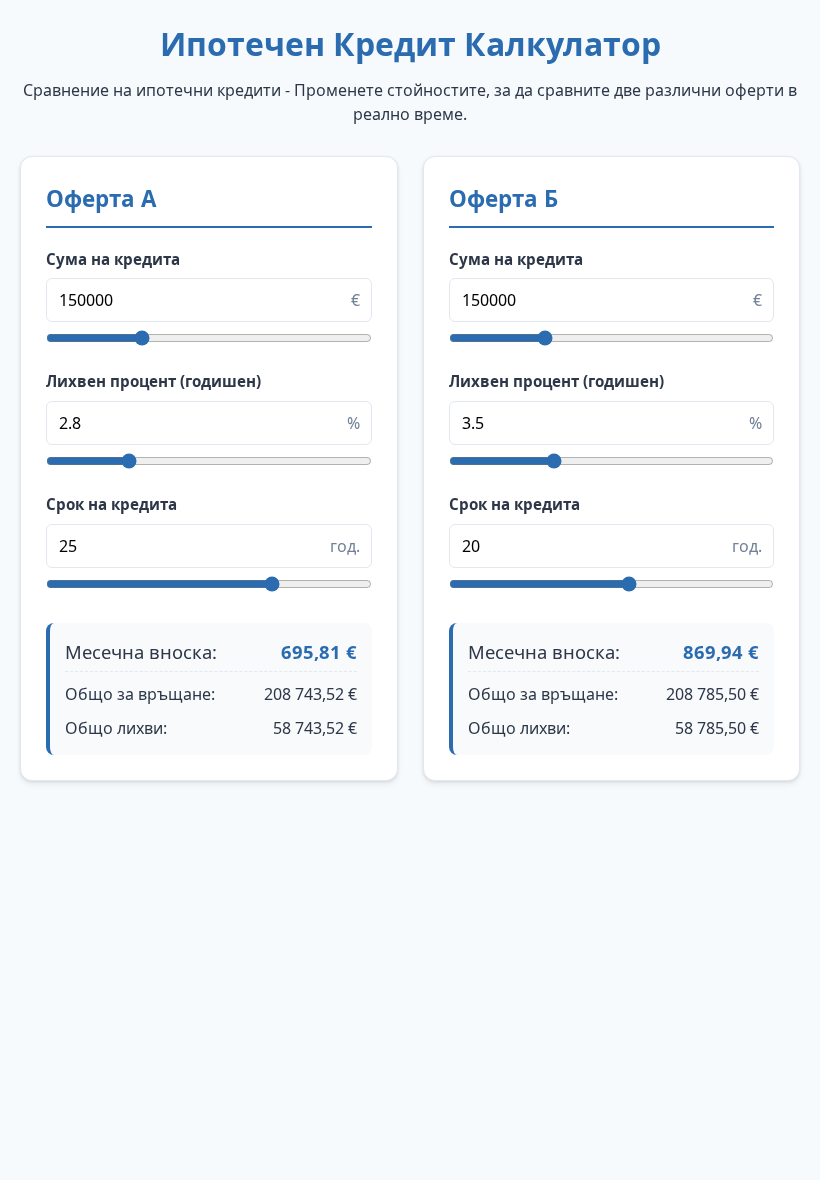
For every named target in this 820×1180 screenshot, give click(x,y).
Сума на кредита (113, 259)
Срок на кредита (111, 504)
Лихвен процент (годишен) (153, 381)
